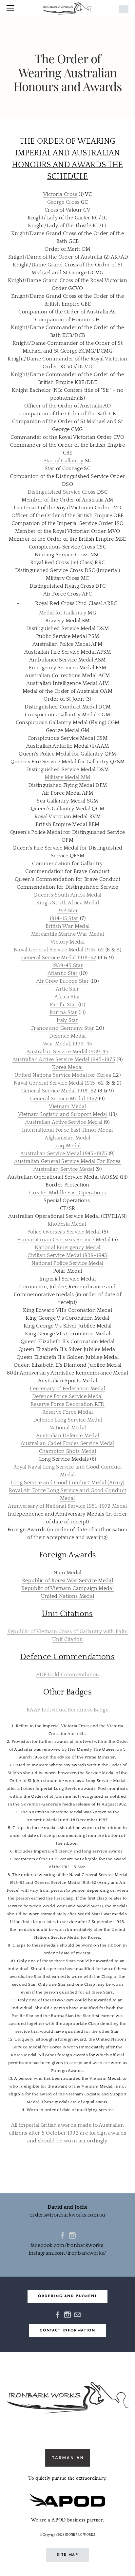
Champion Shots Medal (67, 1451)
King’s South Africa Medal (67, 903)
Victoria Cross (60, 194)
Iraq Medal (67, 1146)
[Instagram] (72, 2235)
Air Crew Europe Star (63, 981)
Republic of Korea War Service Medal (67, 1581)
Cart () (124, 9)
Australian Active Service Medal (64, 1122)
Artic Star (67, 989)
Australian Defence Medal (68, 1436)
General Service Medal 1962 (64, 1099)
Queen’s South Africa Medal (67, 895)
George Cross (63, 202)
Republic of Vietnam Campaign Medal (67, 1588)
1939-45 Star (68, 965)
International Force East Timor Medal (67, 1130)
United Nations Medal (67, 1596)
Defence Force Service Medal (67, 1396)
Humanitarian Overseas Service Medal (64, 1240)
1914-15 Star (64, 918)
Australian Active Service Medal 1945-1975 (64, 1059)
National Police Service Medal (67, 1263)
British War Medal (67, 926)
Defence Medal (67, 1036)
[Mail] (77, 2314)
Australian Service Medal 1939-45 (67, 1052)
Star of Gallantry (63, 461)
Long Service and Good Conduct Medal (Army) (67, 1483)
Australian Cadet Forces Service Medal (67, 1443)
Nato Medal (67, 1573)
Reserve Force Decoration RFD (68, 1404)
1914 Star (68, 911)
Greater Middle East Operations (68, 1193)
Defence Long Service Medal (67, 1420)
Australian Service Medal (64, 1169)
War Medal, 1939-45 (68, 1044)
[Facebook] (63, 2235)
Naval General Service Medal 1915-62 (59, 950)
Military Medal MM (67, 777)
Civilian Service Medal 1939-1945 (67, 1255)
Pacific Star (63, 1005)
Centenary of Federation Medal (67, 1389)
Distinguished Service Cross (62, 492)
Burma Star (63, 1012)
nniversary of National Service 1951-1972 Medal (69, 1506)
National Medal (67, 1428)
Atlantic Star (63, 973)
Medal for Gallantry (63, 613)
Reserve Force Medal (67, 1412)
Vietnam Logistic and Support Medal (63, 1114)
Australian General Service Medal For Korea (67, 1161)
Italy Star (67, 1020)
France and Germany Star (63, 1028)
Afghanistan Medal (67, 1138)
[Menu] (11, 8)
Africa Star (67, 997)
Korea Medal (67, 1067)
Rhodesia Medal (67, 1224)
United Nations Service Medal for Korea (63, 1075)
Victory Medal (67, 942)
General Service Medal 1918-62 (59, 958)
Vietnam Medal (67, 1106)
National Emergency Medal (68, 1248)
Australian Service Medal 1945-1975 (64, 1153)
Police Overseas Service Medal (64, 1232)
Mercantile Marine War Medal (68, 934)
